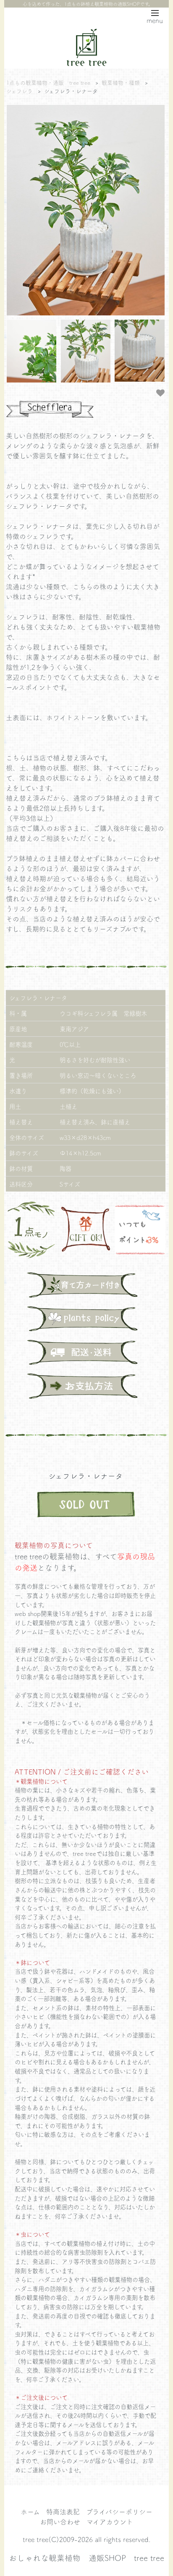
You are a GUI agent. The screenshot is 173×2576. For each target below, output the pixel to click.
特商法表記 (63, 2511)
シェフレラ (20, 91)
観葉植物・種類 (121, 82)
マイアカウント (110, 2521)
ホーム (30, 2511)
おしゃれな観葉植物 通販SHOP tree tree (86, 2558)
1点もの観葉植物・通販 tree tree (48, 82)
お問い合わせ (60, 2521)
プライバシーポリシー (119, 2511)
